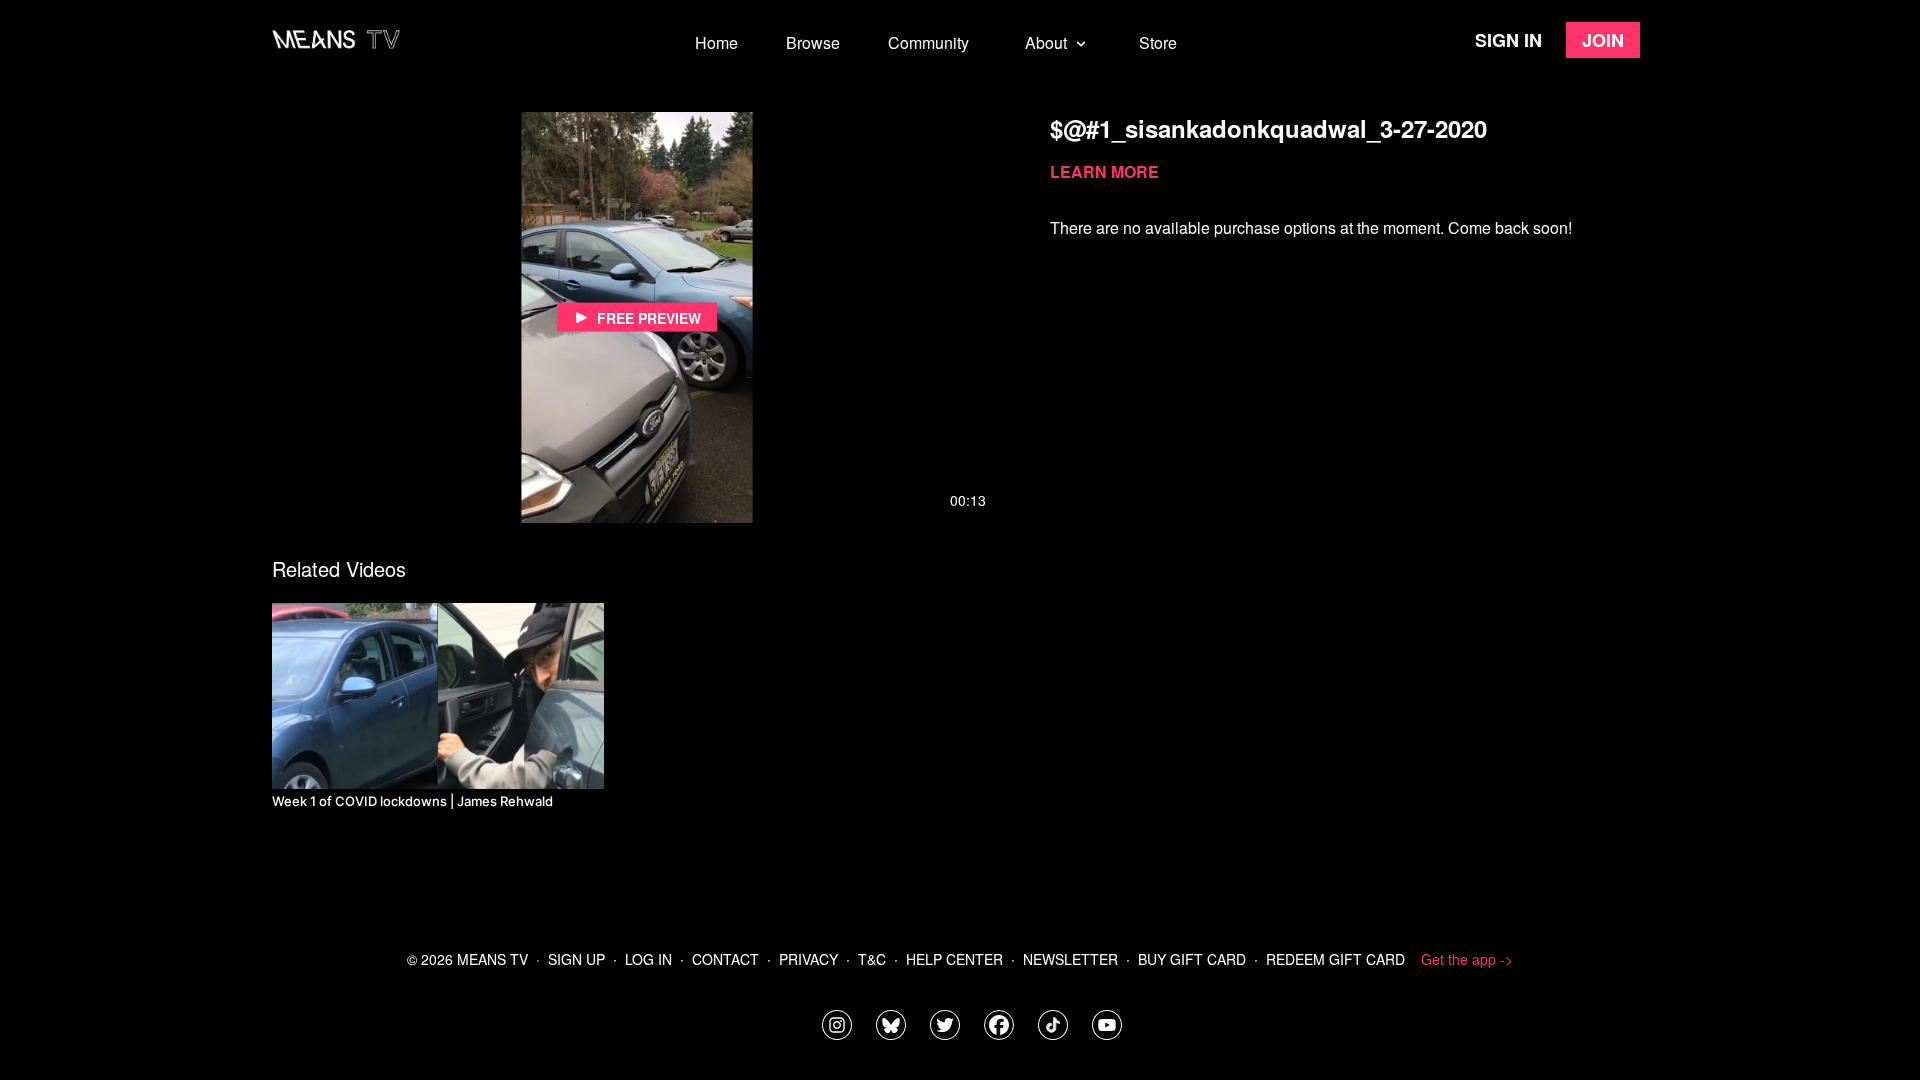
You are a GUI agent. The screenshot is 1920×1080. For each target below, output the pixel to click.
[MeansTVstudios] (891, 1025)
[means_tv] (837, 1025)
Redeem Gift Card (1335, 959)
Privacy (808, 959)
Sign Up (576, 959)
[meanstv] (999, 1025)
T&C (872, 959)
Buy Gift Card (1192, 959)
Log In (648, 959)
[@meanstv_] (1053, 1025)
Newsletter (1070, 959)
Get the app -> (1467, 959)
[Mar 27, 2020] (438, 696)
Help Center (954, 959)
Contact (725, 959)
